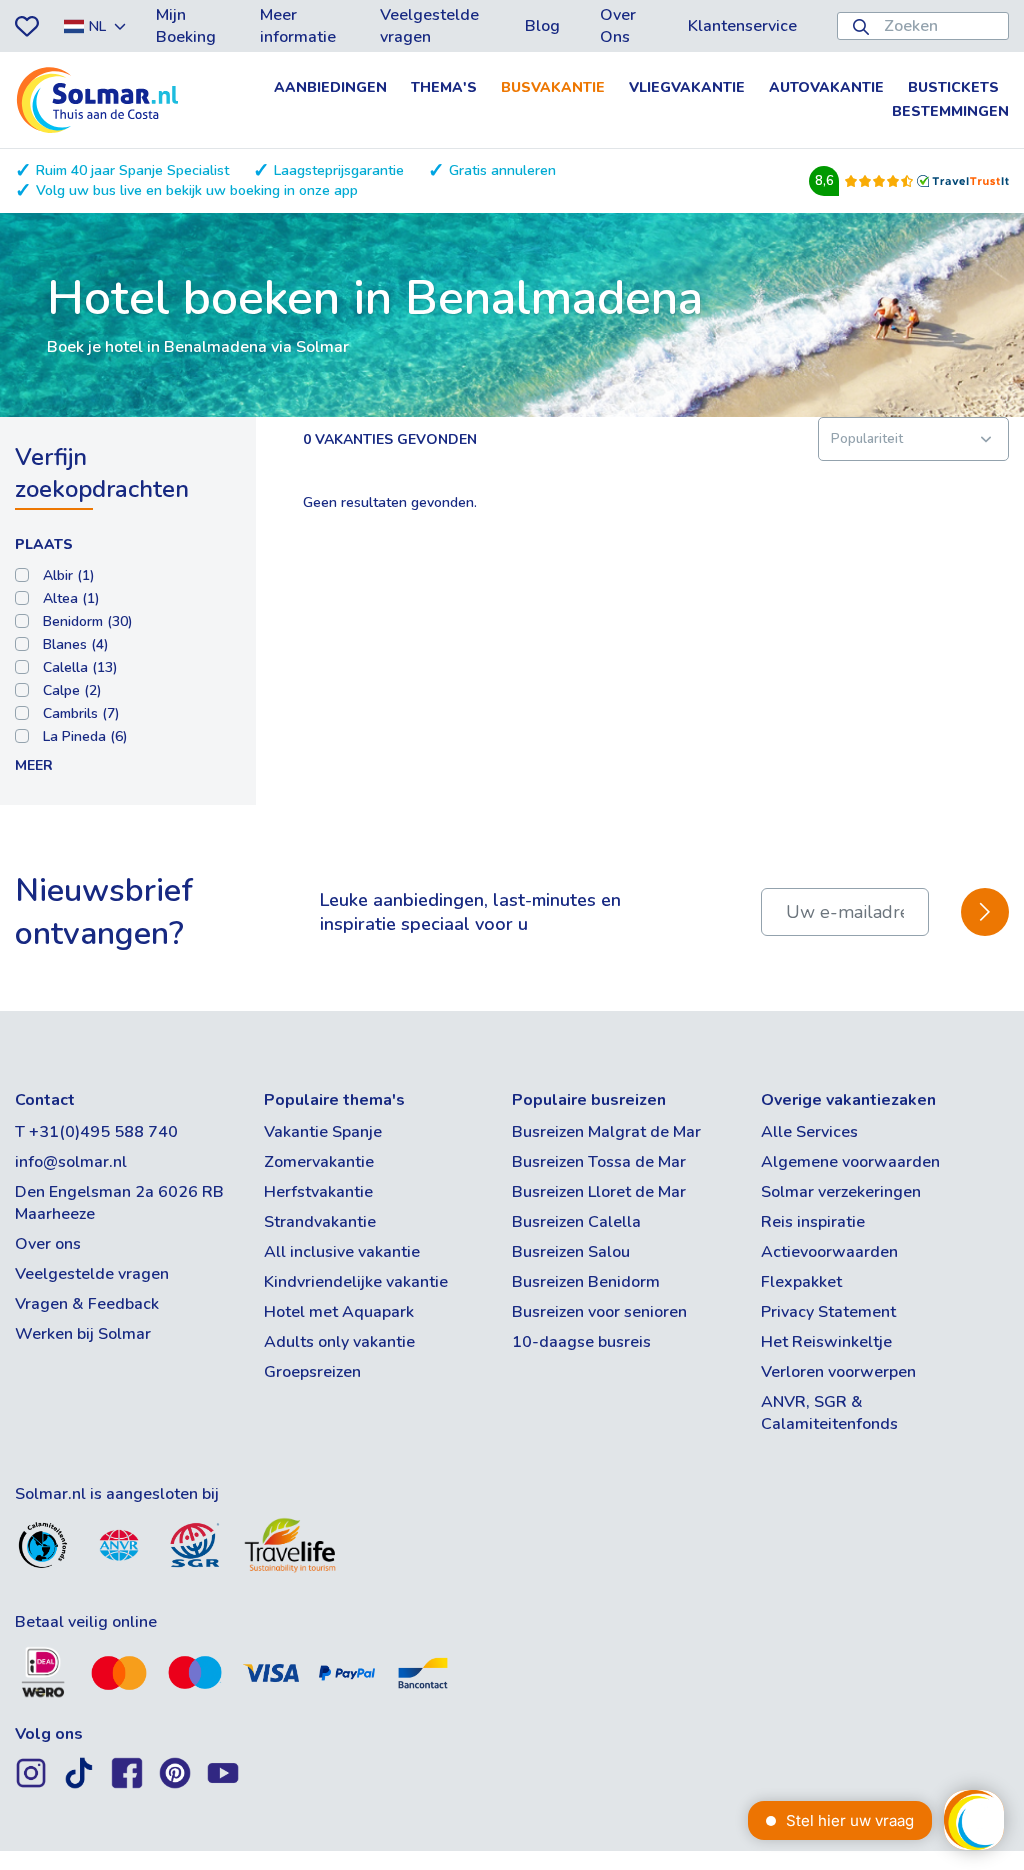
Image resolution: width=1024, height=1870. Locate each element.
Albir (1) (69, 575)
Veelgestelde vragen (429, 26)
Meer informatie (298, 26)
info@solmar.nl (71, 1162)
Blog (542, 26)
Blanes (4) (76, 644)
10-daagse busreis (581, 1342)
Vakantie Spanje (323, 1132)
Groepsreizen (312, 1372)
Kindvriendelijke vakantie (356, 1282)
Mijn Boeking (186, 26)
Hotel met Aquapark (339, 1312)
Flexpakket (801, 1282)
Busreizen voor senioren (599, 1312)
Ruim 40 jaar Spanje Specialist (132, 170)
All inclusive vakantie (342, 1252)
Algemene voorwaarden (850, 1162)
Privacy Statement (828, 1312)
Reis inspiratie (813, 1222)
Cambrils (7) (81, 713)
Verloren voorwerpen (838, 1372)
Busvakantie (553, 87)
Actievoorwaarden (829, 1252)
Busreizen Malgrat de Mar (606, 1132)
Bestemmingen (950, 111)
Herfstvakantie (318, 1192)
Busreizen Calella (576, 1222)
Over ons (48, 1244)
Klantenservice (742, 26)
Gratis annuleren (502, 170)
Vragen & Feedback (87, 1304)
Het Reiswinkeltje (826, 1342)
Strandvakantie (320, 1222)
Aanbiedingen (330, 87)
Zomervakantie (319, 1162)
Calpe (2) (72, 690)
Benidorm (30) (88, 621)
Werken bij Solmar (83, 1334)
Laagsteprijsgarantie (339, 170)
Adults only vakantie (339, 1342)
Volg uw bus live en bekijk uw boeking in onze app (197, 190)
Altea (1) (71, 598)
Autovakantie (826, 87)
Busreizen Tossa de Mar (599, 1162)
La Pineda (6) (85, 736)
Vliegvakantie (687, 87)
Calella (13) (80, 667)
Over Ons (618, 26)
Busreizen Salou (571, 1252)
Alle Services (809, 1132)
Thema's (444, 87)
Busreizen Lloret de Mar (599, 1192)
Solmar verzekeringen (841, 1192)
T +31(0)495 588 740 (96, 1132)
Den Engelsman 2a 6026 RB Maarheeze (119, 1203)
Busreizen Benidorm (586, 1282)
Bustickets (953, 87)
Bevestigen (985, 912)
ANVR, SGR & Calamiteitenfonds (829, 1413)
